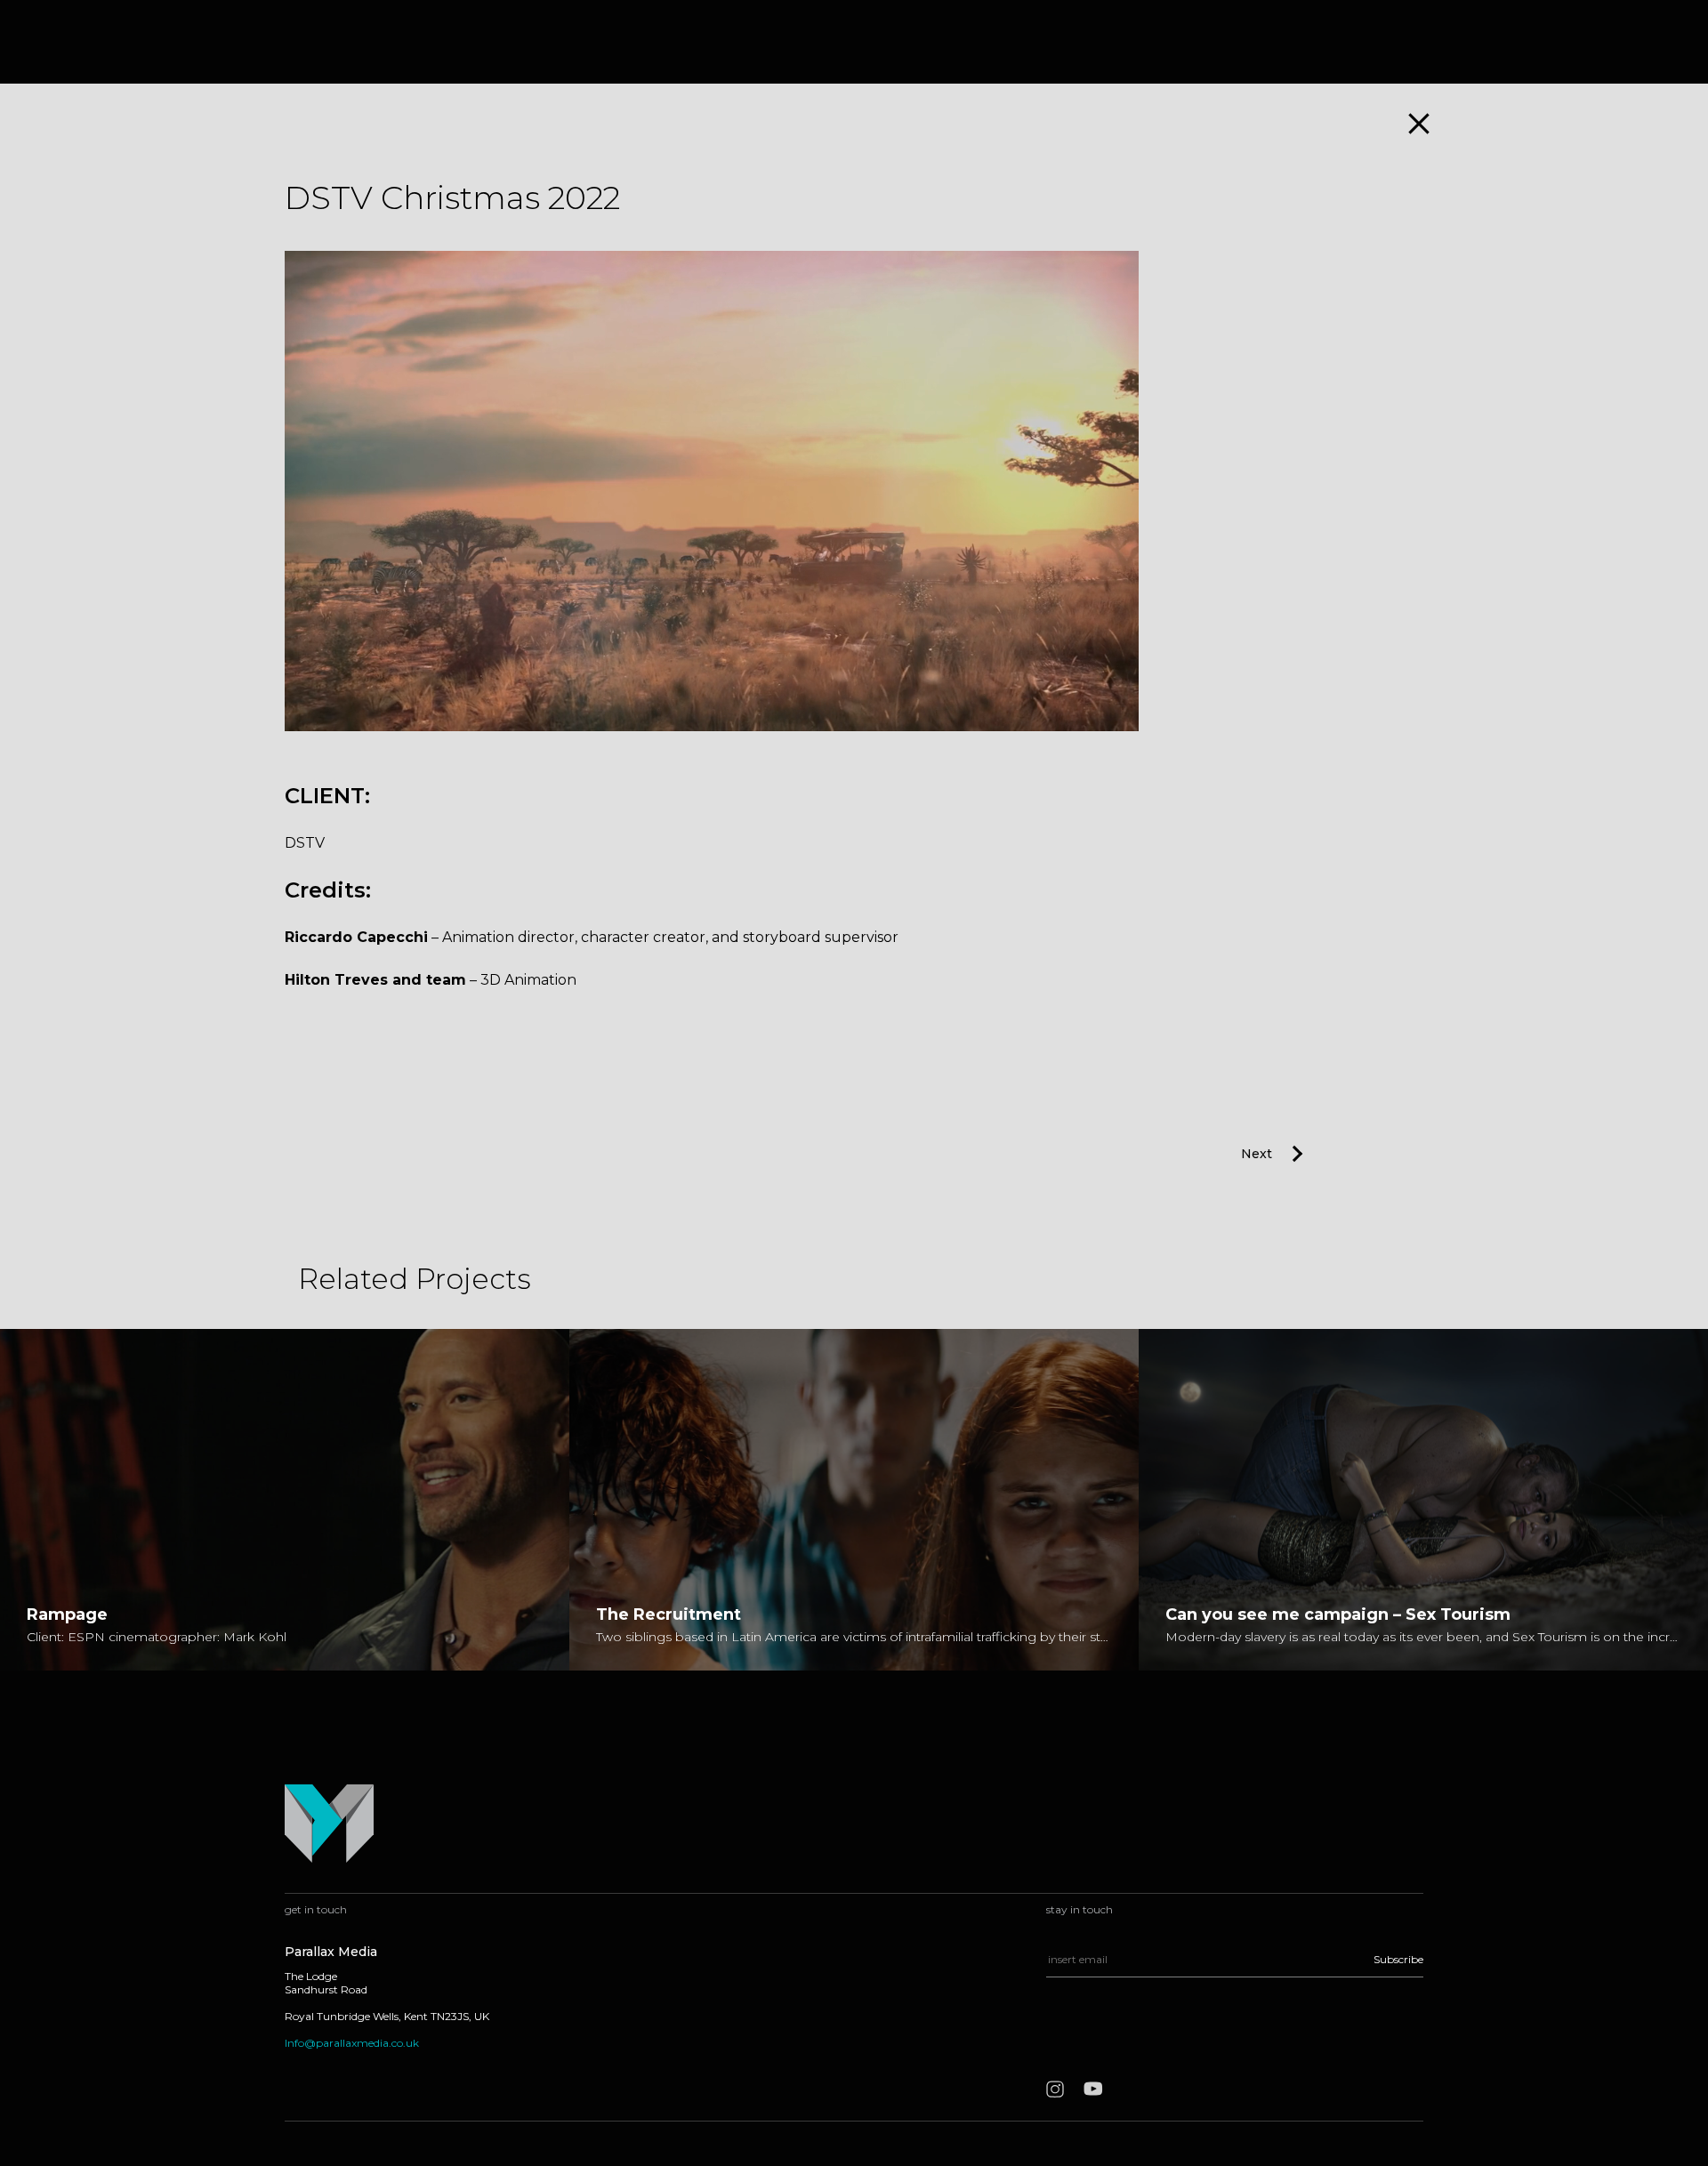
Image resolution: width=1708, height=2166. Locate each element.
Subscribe (1398, 1959)
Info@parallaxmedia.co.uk (352, 2043)
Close (1419, 124)
